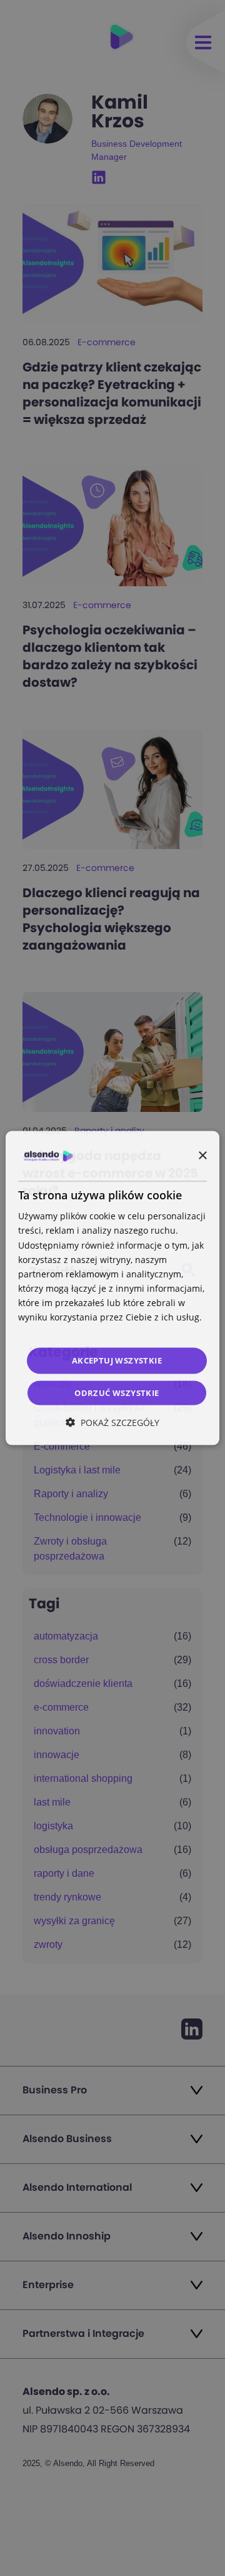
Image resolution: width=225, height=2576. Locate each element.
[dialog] (112, 1288)
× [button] (202, 1155)
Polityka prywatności (61, 1331)
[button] (112, 1422)
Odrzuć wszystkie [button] (117, 1392)
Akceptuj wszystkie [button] (117, 1360)
